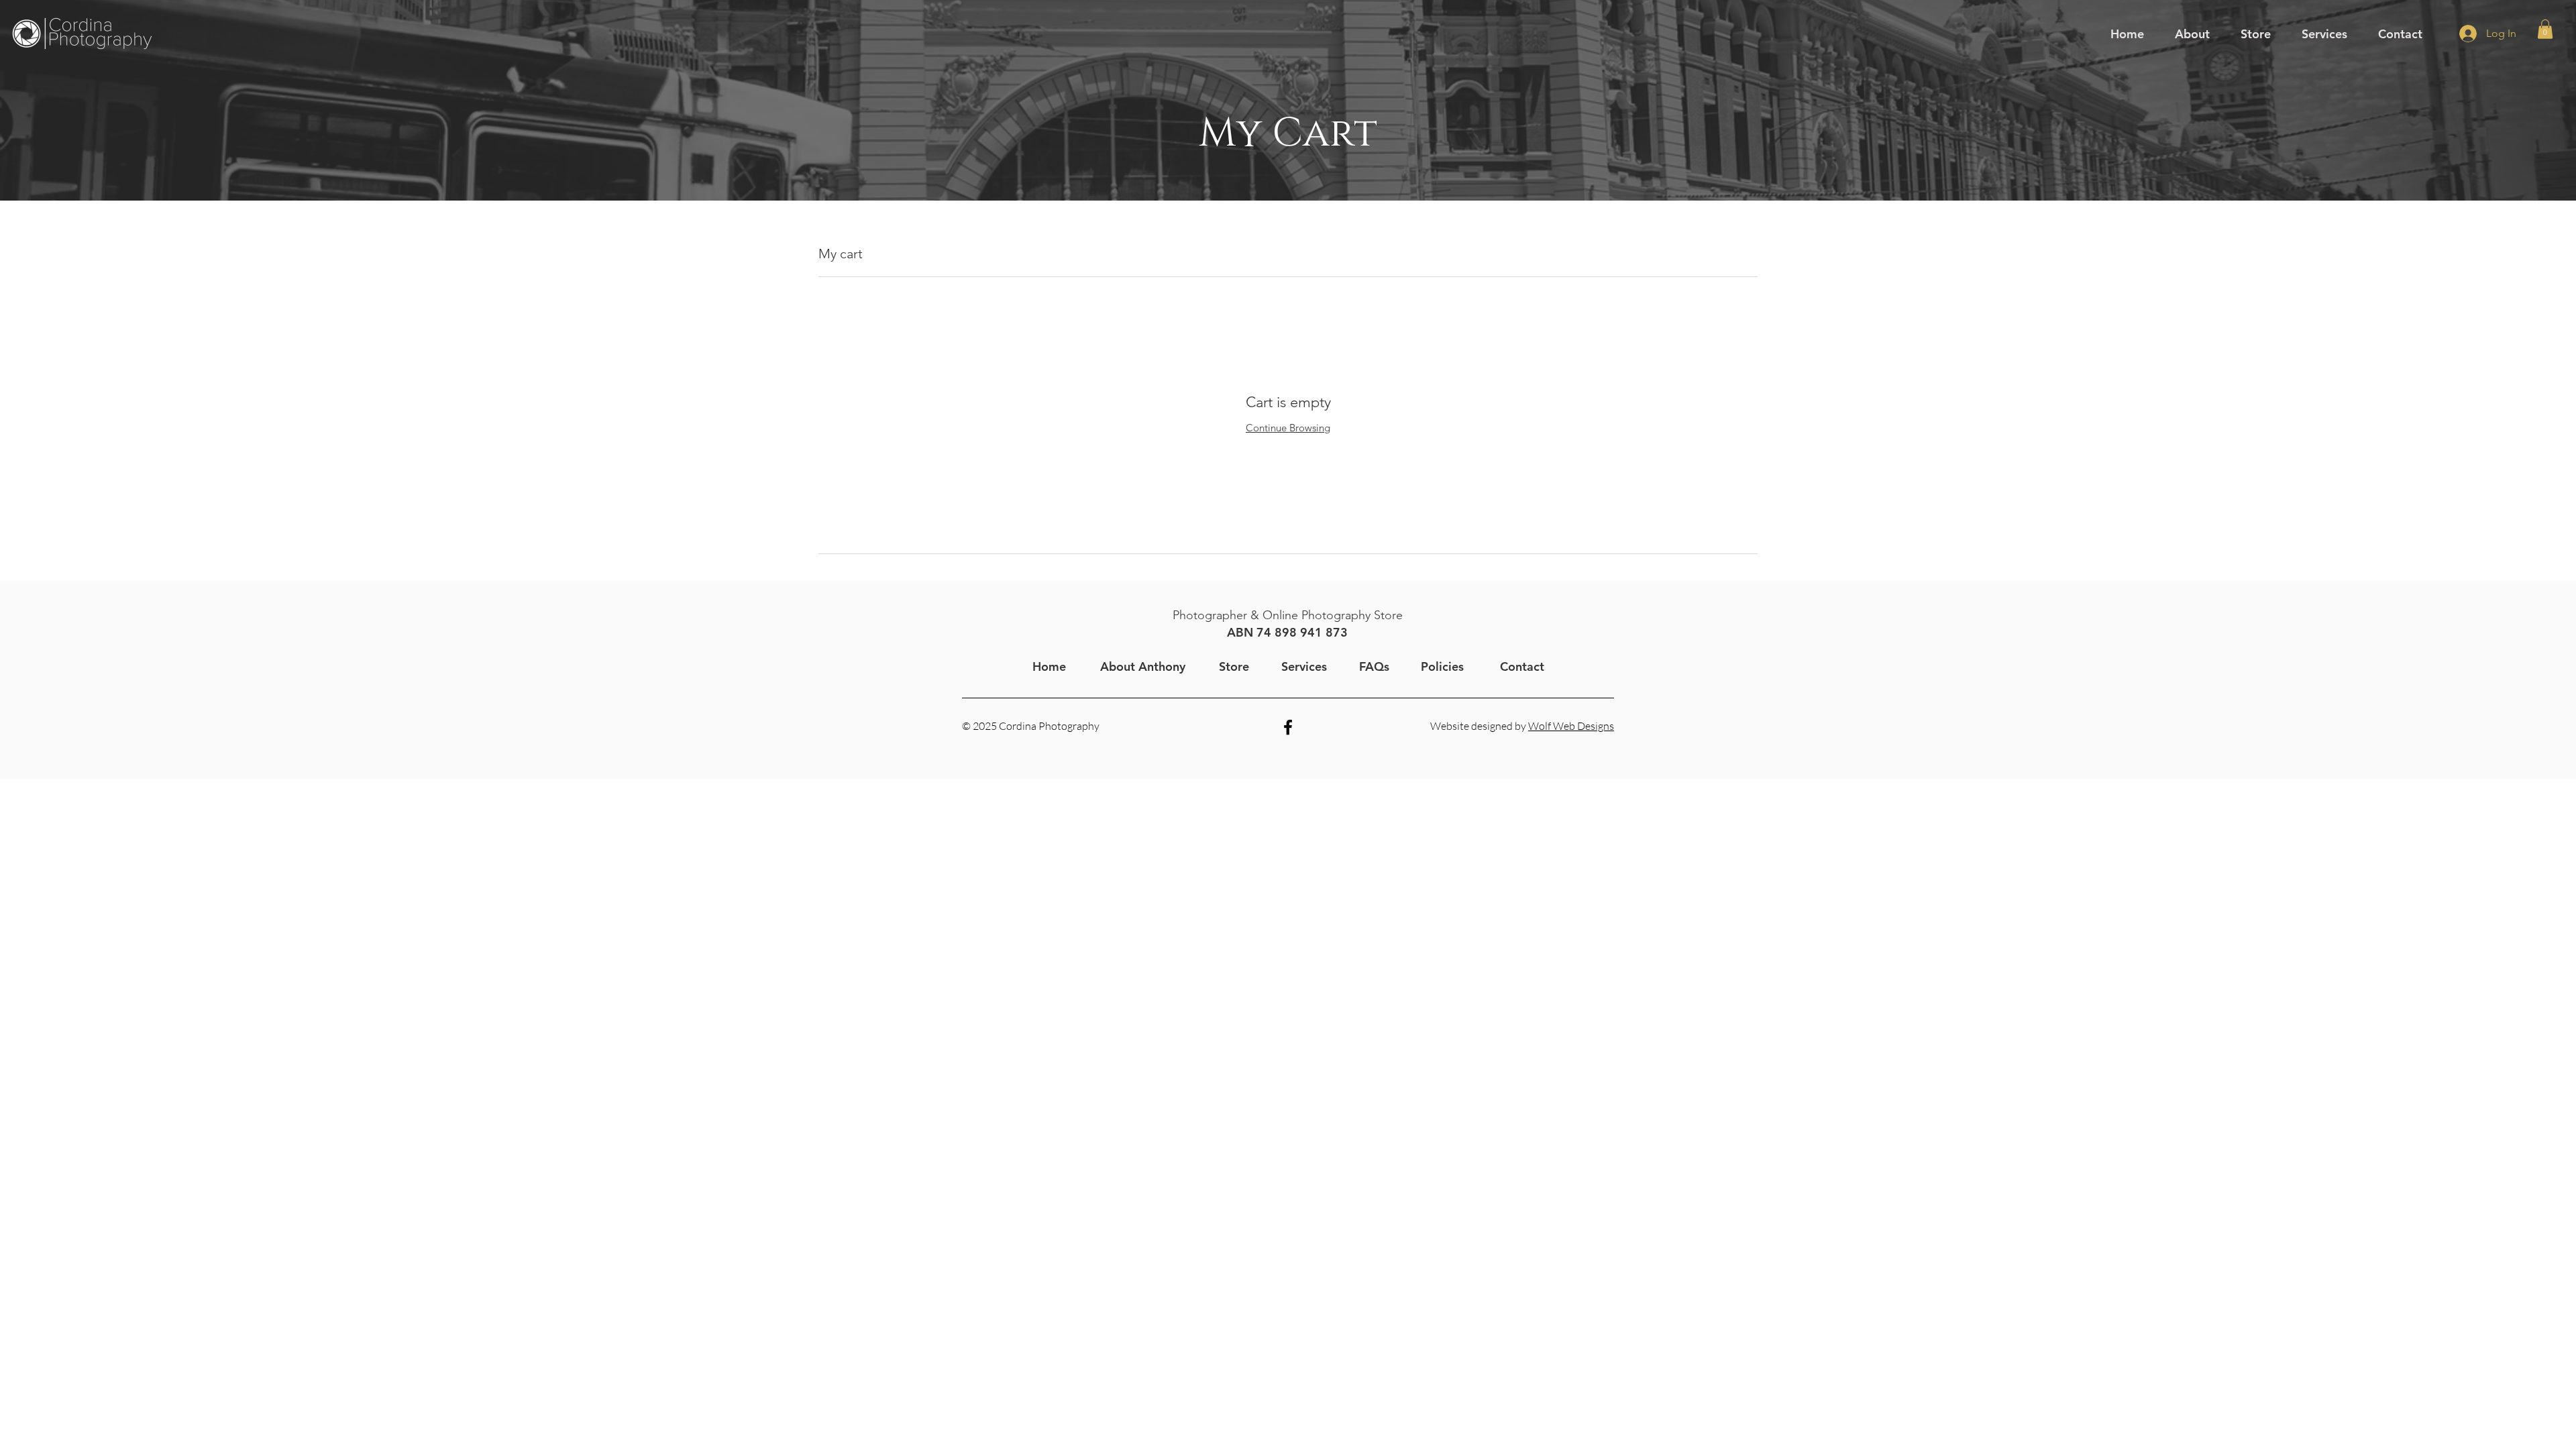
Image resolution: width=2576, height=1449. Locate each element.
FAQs (1374, 666)
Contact (1522, 666)
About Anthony (1143, 666)
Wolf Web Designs (1571, 726)
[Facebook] (1288, 727)
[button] (2192, 34)
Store (1234, 666)
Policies (1442, 666)
